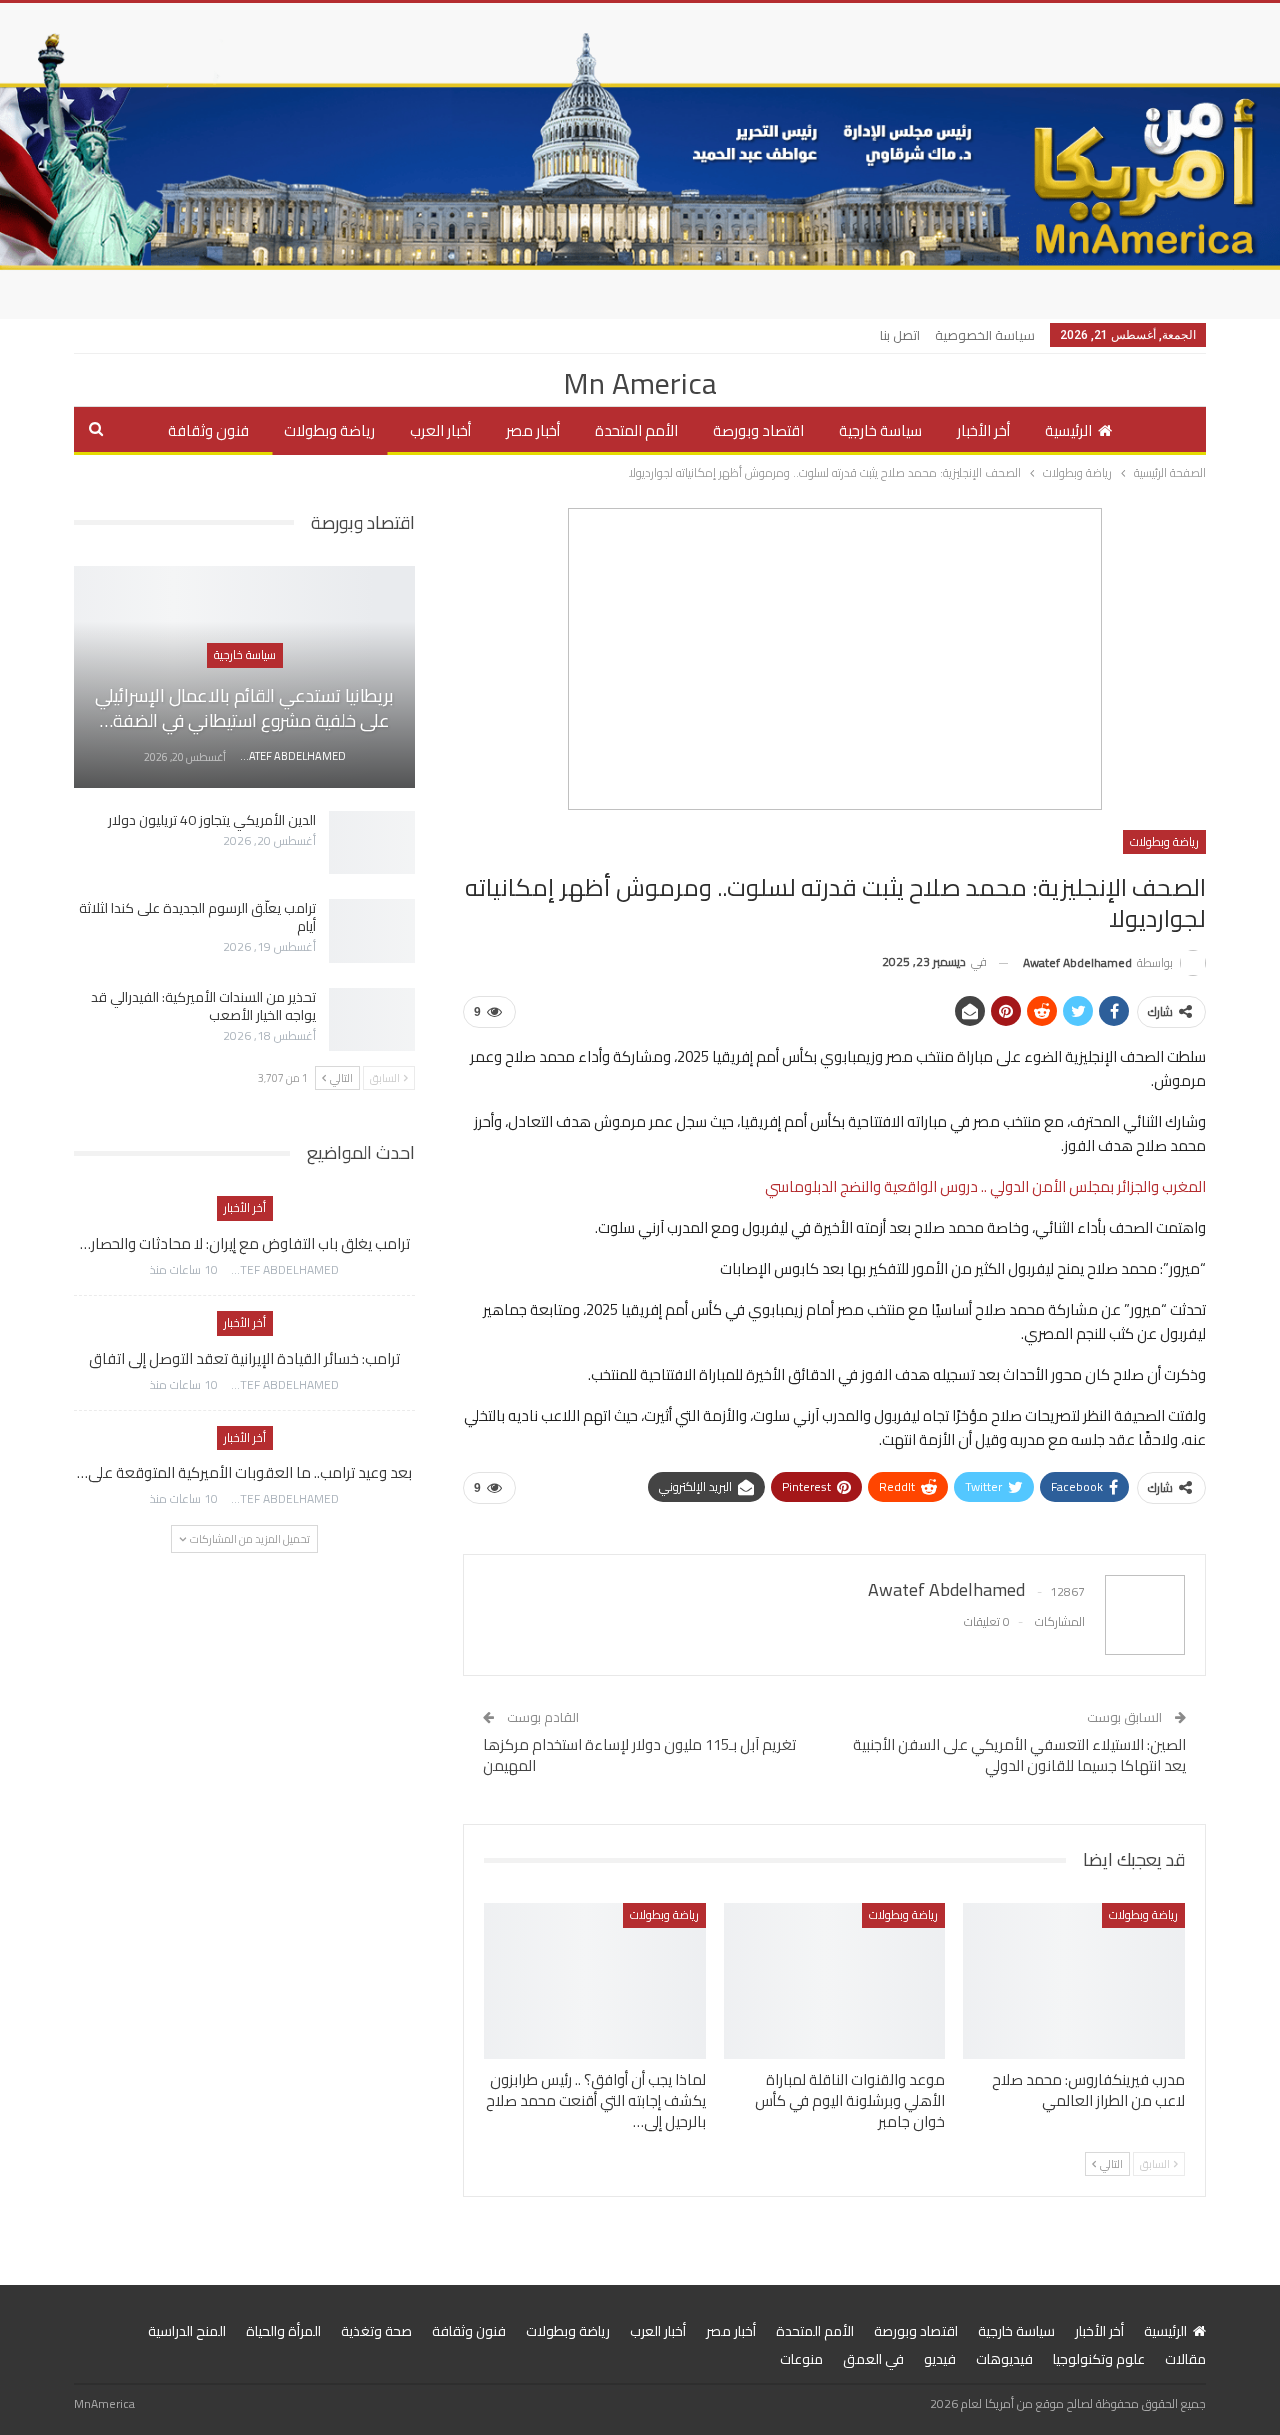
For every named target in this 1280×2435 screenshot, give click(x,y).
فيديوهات (1004, 2359)
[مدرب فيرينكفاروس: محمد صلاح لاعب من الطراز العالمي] (1074, 1980)
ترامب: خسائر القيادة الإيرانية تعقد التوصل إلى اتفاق (244, 1358)
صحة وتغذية (376, 2331)
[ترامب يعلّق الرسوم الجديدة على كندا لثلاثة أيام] (372, 931)
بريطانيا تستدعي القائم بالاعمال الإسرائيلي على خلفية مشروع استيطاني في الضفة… (244, 708)
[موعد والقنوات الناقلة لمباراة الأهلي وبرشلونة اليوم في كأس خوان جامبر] (835, 1980)
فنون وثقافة (208, 430)
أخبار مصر (533, 430)
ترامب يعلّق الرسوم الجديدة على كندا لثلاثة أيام (197, 917)
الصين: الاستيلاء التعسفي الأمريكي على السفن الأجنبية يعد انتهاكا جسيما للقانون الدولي (1019, 1755)
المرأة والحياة (283, 2331)
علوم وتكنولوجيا (1099, 2359)
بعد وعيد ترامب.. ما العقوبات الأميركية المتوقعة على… (244, 1472)
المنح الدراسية (187, 2331)
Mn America (640, 383)
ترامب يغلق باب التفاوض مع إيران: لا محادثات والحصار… (245, 1243)
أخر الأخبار (983, 430)
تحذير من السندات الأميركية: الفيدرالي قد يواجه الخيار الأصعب (203, 1006)
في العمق (873, 2359)
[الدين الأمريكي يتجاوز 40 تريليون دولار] (372, 843)
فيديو (940, 2359)
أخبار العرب (440, 430)
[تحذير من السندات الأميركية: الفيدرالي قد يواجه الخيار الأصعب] (372, 1020)
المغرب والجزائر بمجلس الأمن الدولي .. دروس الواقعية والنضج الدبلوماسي (985, 1186)
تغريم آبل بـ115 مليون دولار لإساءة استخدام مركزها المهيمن (639, 1755)
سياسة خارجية (880, 430)
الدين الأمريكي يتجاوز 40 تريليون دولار (212, 820)
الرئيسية (1068, 430)
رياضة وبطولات (329, 430)
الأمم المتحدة (636, 430)
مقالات (1185, 2359)
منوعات (801, 2359)
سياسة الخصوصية (985, 335)
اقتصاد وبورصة (758, 430)
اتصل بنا (900, 335)
